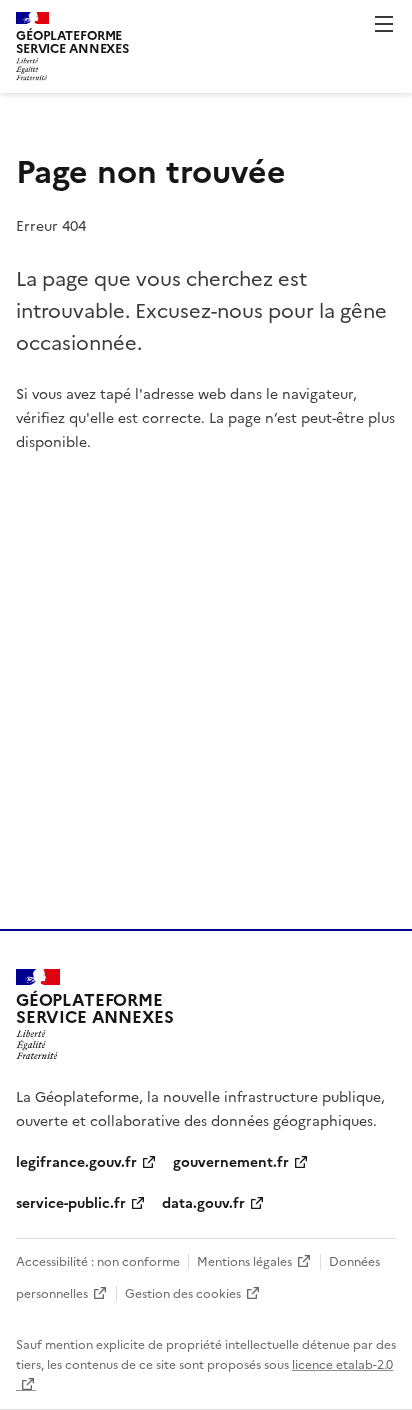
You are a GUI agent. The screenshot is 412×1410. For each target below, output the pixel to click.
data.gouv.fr (203, 1202)
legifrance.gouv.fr (76, 1161)
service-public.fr (71, 1202)
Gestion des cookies (183, 1292)
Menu (384, 24)
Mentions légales (244, 1260)
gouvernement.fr (231, 1161)
